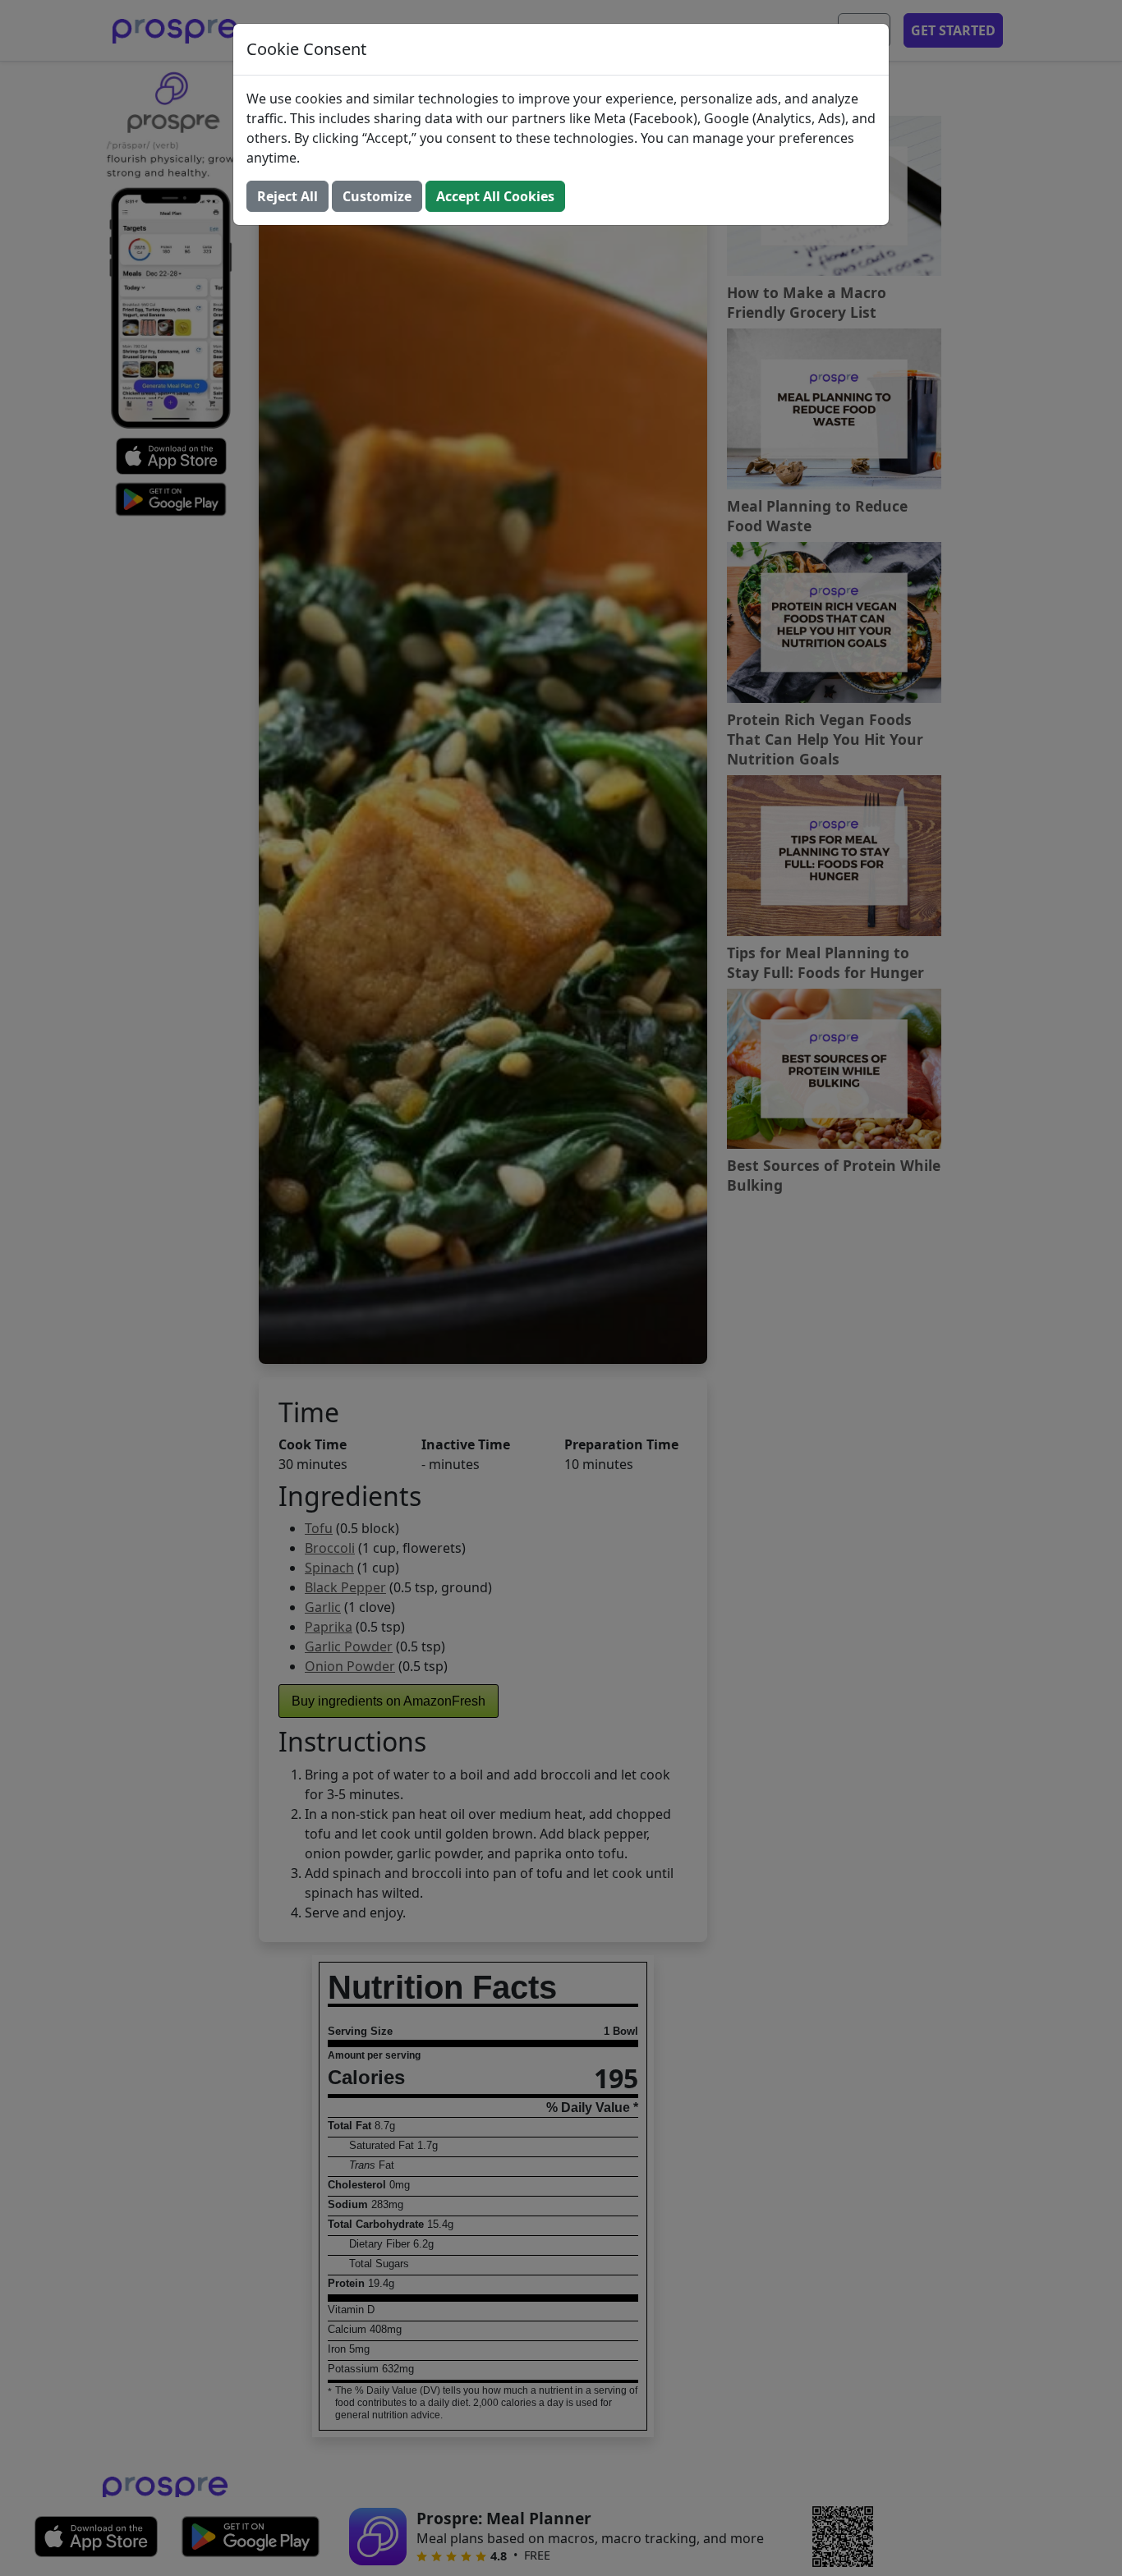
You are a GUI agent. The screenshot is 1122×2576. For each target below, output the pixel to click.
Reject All (287, 196)
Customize (377, 196)
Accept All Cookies (495, 196)
